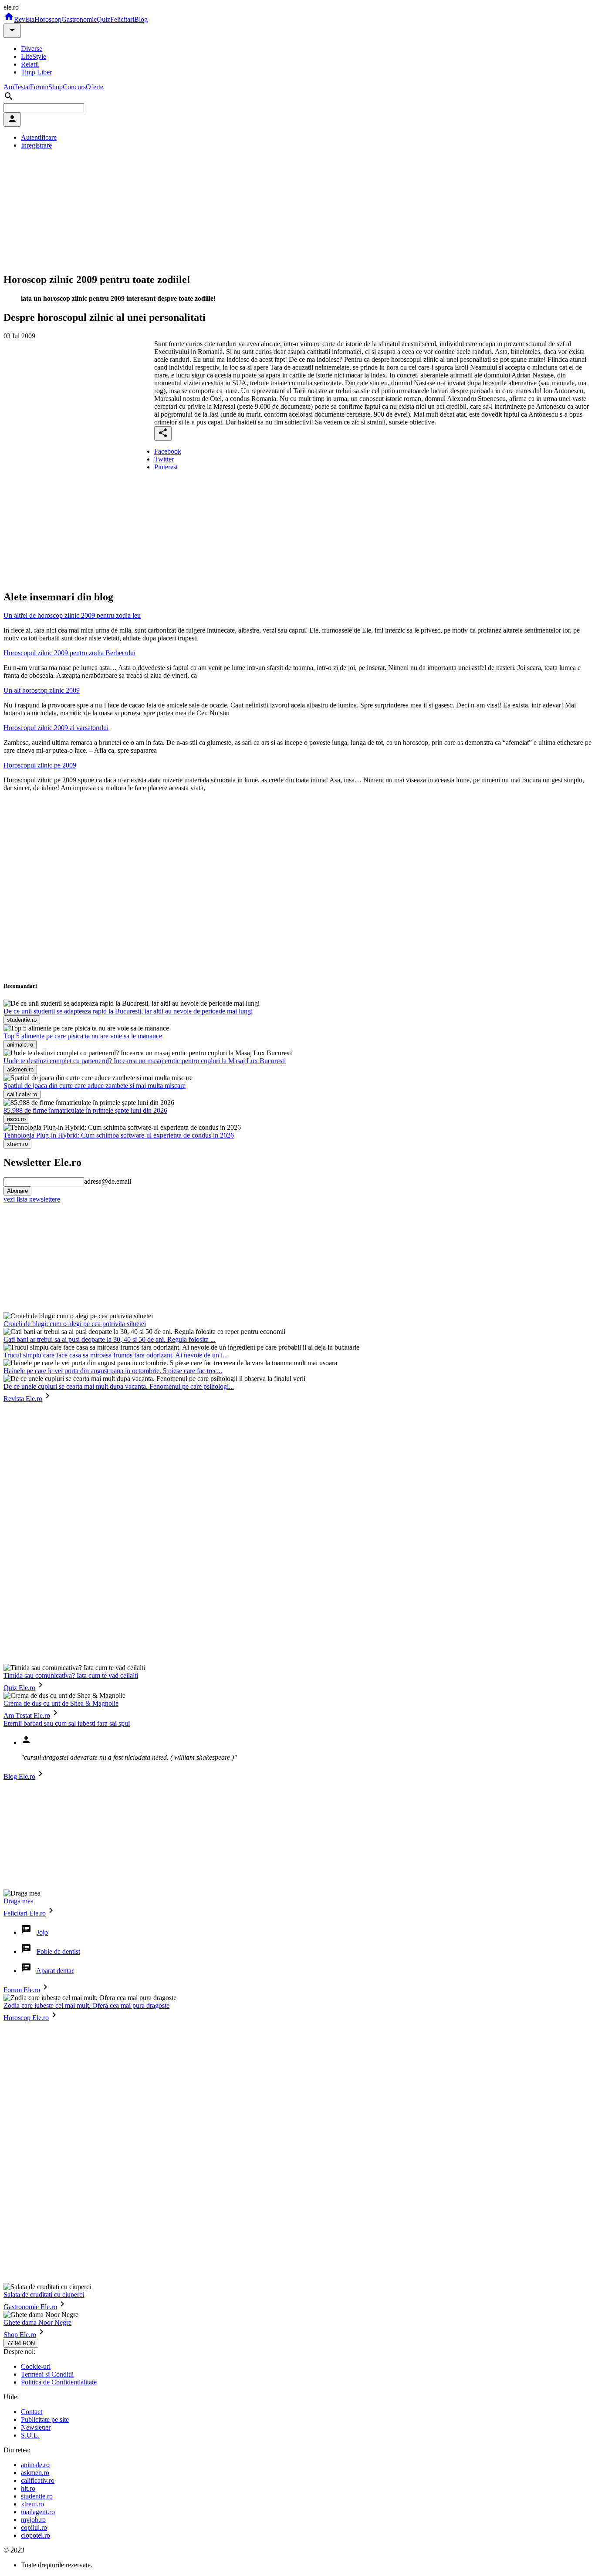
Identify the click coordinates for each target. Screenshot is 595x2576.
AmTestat (17, 87)
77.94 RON (21, 2343)
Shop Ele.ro (20, 2335)
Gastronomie (79, 19)
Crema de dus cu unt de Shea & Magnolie (61, 1703)
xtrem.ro (32, 2504)
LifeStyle (34, 56)
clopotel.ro (35, 2535)
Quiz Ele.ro (19, 1688)
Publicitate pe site (45, 2419)
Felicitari (122, 19)
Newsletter (36, 2427)
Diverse (32, 49)
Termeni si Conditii (47, 2374)
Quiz (103, 19)
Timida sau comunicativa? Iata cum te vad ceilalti (71, 1675)
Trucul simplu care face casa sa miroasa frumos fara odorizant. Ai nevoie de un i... (116, 1355)
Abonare (17, 1191)
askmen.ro (35, 2473)
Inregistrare (36, 145)
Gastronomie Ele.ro (30, 2307)
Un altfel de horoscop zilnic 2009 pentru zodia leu (72, 615)
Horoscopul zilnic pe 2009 (40, 765)
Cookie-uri (36, 2366)
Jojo (42, 1932)
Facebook (168, 451)
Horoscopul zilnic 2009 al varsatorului (56, 728)
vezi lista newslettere (32, 1199)
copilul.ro (34, 2527)
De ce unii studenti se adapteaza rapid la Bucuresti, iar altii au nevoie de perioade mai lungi (128, 1011)
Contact (32, 2412)
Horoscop (48, 19)
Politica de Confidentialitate (59, 2382)
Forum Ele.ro (22, 1990)
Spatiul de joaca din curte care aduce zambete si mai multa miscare (95, 1086)
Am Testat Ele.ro (27, 1716)
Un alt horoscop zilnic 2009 (42, 690)
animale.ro (35, 2465)
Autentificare (39, 137)
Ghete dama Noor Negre (37, 2322)
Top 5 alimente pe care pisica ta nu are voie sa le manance (83, 1036)
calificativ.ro (38, 2480)
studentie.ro (37, 2496)
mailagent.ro (38, 2512)
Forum (39, 87)
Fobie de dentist (58, 1951)
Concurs (74, 87)
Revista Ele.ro (23, 1399)
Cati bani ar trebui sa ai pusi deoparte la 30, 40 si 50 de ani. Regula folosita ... (110, 1339)
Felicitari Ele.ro (25, 1913)
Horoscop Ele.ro (26, 2018)
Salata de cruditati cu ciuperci (44, 2295)
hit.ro (28, 2488)
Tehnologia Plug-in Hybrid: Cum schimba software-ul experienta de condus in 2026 (119, 1135)
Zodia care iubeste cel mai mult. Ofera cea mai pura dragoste (86, 2005)
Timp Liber (36, 72)
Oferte (95, 87)
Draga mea (19, 1901)
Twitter (164, 459)
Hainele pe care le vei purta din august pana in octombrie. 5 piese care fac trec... (113, 1371)
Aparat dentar (55, 1971)
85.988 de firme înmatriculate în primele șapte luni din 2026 (85, 1110)
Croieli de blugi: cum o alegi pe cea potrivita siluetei (75, 1324)
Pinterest (166, 467)
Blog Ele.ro (19, 1776)
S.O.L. (30, 2435)
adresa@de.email (108, 1181)
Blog (141, 19)
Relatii (30, 64)
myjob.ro (33, 2520)
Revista (24, 19)
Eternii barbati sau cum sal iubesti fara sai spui (67, 1723)
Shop (56, 87)
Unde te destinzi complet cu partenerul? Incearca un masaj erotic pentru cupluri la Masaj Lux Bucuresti (145, 1061)
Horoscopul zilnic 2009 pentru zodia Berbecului (69, 653)
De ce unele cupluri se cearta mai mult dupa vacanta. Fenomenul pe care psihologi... (119, 1386)
